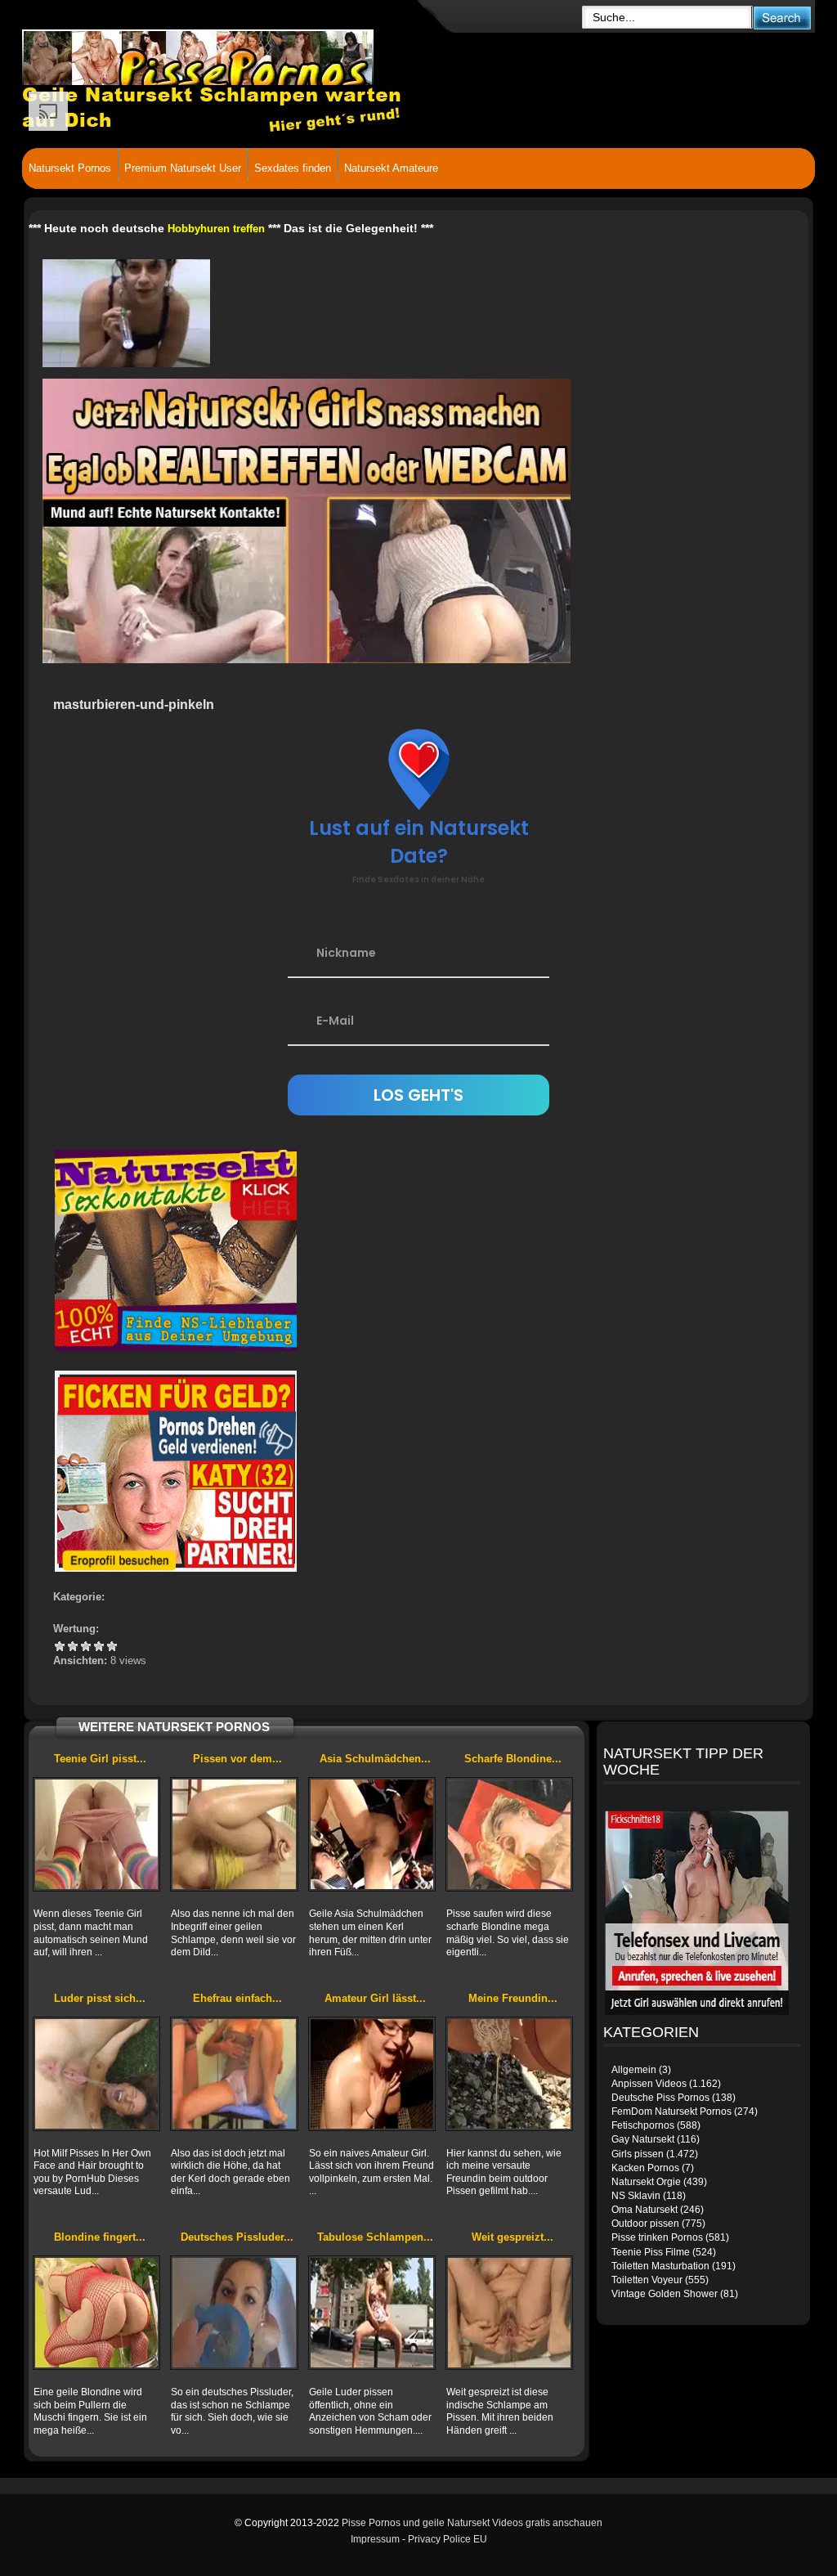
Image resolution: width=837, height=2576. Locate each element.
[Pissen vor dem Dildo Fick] (234, 1834)
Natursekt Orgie (646, 2182)
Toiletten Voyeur (647, 2280)
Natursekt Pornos (70, 168)
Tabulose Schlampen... (375, 2237)
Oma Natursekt (645, 2210)
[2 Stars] (73, 1646)
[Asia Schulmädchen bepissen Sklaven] (372, 1834)
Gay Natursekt (643, 2139)
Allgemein (634, 2070)
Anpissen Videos (649, 2084)
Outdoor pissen (645, 2224)
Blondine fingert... (100, 2237)
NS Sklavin (636, 2196)
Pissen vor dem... (237, 1759)
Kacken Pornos (645, 2168)
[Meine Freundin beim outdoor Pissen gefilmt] (509, 2074)
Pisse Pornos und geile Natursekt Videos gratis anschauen (472, 2523)
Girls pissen (638, 2154)
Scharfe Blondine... (513, 1759)
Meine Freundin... (513, 1998)
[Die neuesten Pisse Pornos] (260, 57)
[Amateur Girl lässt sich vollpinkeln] (372, 2074)
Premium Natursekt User (183, 168)
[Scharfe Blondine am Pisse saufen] (509, 1834)
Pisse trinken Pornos (657, 2237)
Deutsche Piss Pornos (660, 2098)
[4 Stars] (99, 1646)
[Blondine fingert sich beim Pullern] (96, 2313)
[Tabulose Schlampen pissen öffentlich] (372, 2313)
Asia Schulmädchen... (375, 1759)
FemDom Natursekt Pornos (671, 2112)
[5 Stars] (112, 1646)
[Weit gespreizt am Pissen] (509, 2313)
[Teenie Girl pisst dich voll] (96, 1834)
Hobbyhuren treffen (216, 229)
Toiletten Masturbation (660, 2266)
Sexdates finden (293, 168)
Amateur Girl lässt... (375, 1998)
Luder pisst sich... (100, 1998)
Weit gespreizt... (512, 2237)
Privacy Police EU (448, 2539)
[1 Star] (60, 1646)
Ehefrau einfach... (237, 1998)
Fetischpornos (643, 2125)
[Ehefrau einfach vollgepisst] (234, 2074)
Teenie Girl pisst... (100, 1759)
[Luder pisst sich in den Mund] (96, 2074)
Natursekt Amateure (391, 168)
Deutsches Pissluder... (237, 2237)
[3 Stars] (86, 1646)
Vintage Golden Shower (665, 2294)
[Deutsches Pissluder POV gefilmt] (234, 2313)
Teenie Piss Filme (651, 2252)
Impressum (375, 2539)
